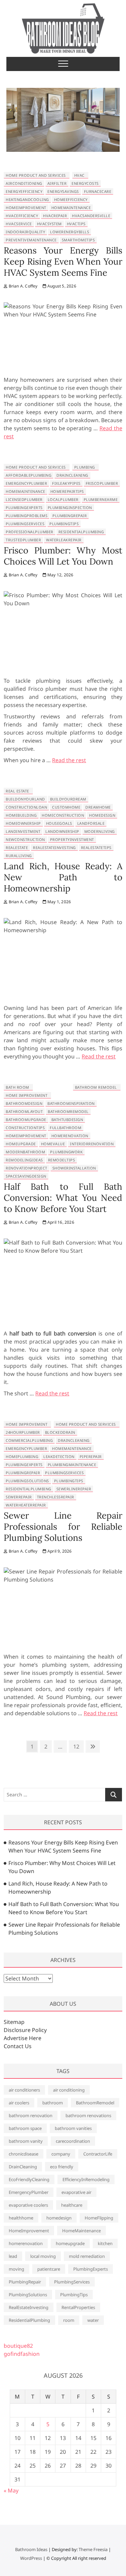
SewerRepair (19, 1497)
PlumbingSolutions (27, 1481)
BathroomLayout (24, 1111)
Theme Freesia (93, 2549)
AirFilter (57, 183)
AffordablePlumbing (29, 475)
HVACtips (76, 224)
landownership (62, 831)
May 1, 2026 (59, 902)
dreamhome (98, 807)
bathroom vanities (73, 2128)
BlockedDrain (60, 1432)
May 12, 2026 (60, 575)
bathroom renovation (31, 2115)
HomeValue (53, 1144)
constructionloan (26, 807)
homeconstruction (63, 815)
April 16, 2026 (60, 1222)
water (93, 2320)
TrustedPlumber (23, 540)
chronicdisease (24, 2154)
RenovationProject (27, 1168)
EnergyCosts (85, 183)
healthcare (72, 2205)
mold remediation (87, 2256)
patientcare (49, 2269)
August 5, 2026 (61, 286)
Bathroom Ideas (31, 2549)
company (61, 2154)
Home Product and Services (36, 175)
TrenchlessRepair (56, 1497)
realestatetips (96, 848)
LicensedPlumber (24, 499)
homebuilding (21, 815)
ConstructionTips (25, 1128)
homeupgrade (21, 1144)
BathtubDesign (67, 1120)
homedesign (102, 815)
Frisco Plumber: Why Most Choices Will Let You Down (63, 556)
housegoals (59, 823)
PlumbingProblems (27, 516)
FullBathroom (66, 1128)
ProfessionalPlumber (30, 532)
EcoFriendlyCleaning (29, 2179)
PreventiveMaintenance (31, 240)
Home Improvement (27, 1095)
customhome (66, 807)
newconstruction (25, 839)
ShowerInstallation (74, 1168)
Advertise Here (23, 2038)
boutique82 (18, 2346)
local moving (43, 2256)
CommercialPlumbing (29, 1440)
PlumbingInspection (70, 507)
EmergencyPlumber (26, 483)
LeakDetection (59, 1456)
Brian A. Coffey (22, 286)
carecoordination (73, 2141)
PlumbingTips (64, 524)
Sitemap (14, 2022)
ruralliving (19, 856)
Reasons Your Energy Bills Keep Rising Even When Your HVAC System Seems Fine (63, 261)
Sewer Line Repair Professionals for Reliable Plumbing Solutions (63, 1527)
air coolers (19, 2103)
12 (76, 1748)
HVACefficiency (22, 216)
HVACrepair (55, 216)
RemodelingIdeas (24, 1160)
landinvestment (23, 831)
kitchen (105, 2243)
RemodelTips (62, 1160)
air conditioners (24, 2090)
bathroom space (25, 2128)
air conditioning (69, 2090)
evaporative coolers (28, 2205)
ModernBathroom (25, 1152)
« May (11, 2490)
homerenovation (70, 1136)
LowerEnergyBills (70, 232)
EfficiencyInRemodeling (86, 2179)
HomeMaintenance (71, 208)
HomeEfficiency (71, 199)
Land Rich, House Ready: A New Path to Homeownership (63, 877)
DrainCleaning (72, 475)
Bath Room (17, 1087)
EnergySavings (63, 191)
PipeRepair (91, 1456)
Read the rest (69, 760)
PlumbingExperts (24, 507)
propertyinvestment (72, 839)
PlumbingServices (25, 524)
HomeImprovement (26, 208)
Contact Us (18, 2046)
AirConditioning (24, 183)
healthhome (21, 2218)
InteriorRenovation (92, 1144)
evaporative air (76, 2192)
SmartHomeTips (78, 240)
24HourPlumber (23, 1432)
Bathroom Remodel (96, 1087)
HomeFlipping (99, 2218)
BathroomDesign (24, 1103)
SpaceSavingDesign (26, 1176)
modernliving (100, 831)
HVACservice (19, 224)
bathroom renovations (88, 2115)
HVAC (79, 175)
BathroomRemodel (68, 1111)
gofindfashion (22, 2354)
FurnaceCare (98, 191)
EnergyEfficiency (24, 191)
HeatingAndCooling (27, 199)
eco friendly (62, 2167)
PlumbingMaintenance (72, 1465)
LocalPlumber (63, 499)
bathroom (53, 2103)
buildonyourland (25, 799)
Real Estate (17, 791)
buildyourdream (68, 799)
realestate (17, 848)
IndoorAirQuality (25, 232)
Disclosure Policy (25, 2030)
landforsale (91, 823)
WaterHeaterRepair (26, 1505)
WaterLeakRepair (64, 540)
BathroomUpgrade (26, 1120)
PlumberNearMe (101, 499)
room (69, 2320)
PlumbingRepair (70, 516)
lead (13, 2256)
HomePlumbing (22, 1456)
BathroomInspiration (71, 1103)
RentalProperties (78, 2307)
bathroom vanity (26, 2141)
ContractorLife (98, 2154)
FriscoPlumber (102, 483)
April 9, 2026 (59, 1551)
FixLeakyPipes (66, 483)
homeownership (23, 823)
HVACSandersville (91, 216)
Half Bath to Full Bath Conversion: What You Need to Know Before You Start (63, 1198)
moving (16, 2269)
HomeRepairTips (67, 491)
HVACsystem (49, 224)
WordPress (31, 2558)
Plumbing (85, 467)
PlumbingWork (66, 1152)
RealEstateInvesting (54, 848)
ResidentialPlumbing (81, 532)
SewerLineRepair (74, 1489)
